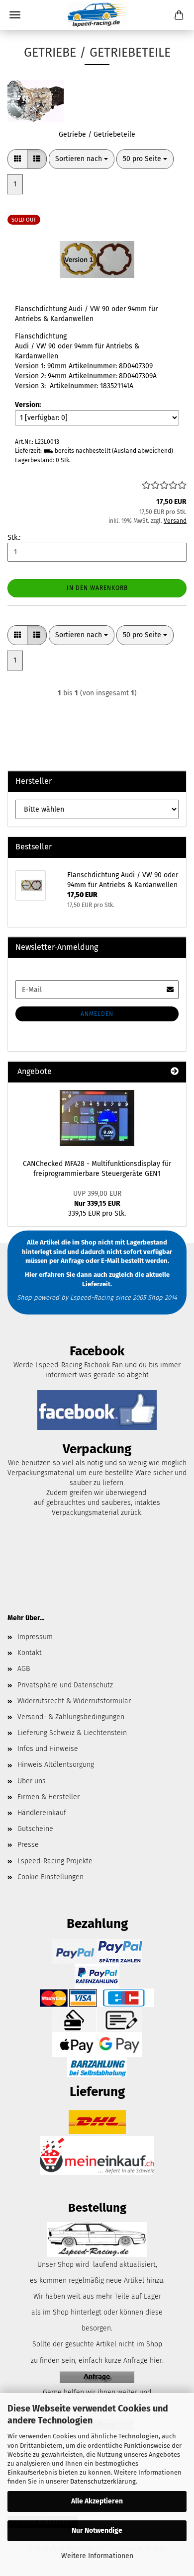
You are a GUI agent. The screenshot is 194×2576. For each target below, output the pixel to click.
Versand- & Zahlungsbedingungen (71, 1717)
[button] (17, 159)
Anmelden (97, 1014)
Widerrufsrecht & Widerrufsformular (74, 1701)
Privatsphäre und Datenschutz (65, 1685)
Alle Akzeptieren (97, 2501)
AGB (24, 1669)
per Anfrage (67, 1261)
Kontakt (30, 1653)
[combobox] (82, 159)
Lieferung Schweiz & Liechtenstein (72, 1733)
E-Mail (110, 1261)
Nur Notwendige (97, 2531)
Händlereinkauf (42, 1813)
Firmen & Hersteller (48, 1797)
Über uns (32, 1781)
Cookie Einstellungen (50, 1877)
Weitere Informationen (97, 2556)
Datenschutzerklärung (103, 2481)
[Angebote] (175, 1072)
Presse (28, 1845)
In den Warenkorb (97, 588)
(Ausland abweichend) (143, 451)
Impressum (35, 1637)
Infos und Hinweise (48, 1749)
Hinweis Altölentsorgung (56, 1765)
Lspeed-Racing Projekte (55, 1861)
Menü (15, 15)
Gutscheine (35, 1829)
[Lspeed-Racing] (97, 15)
